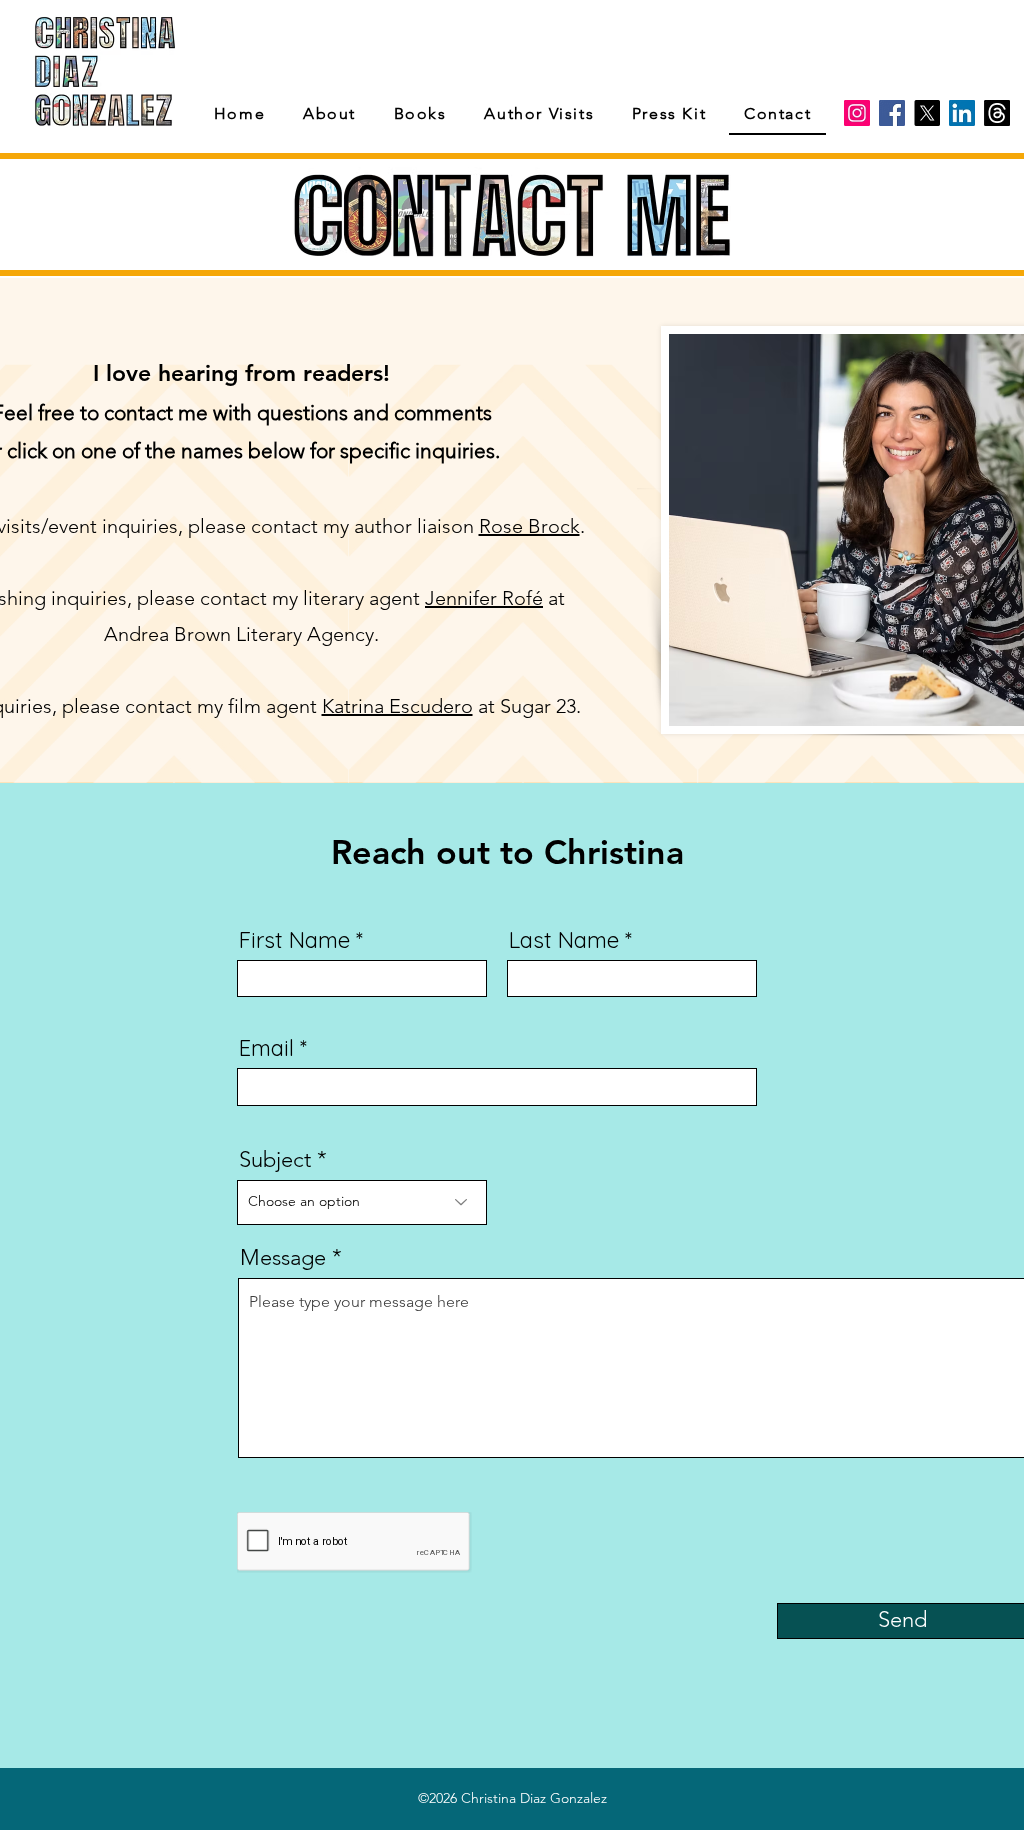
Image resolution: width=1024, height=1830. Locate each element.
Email (266, 1048)
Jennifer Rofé (484, 598)
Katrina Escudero (397, 706)
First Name (294, 940)
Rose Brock (529, 526)
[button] (420, 114)
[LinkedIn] (962, 113)
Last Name (564, 940)
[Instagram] (857, 113)
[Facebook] (892, 113)
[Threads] (997, 113)
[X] (927, 113)
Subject (275, 1160)
